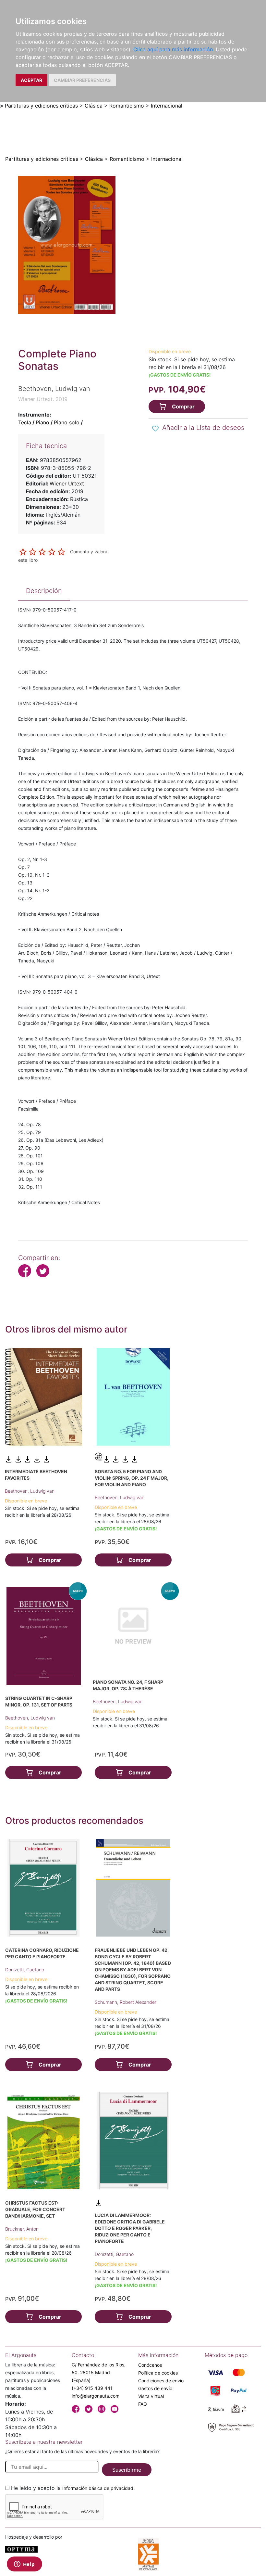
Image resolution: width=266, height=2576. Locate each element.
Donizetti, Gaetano (25, 1970)
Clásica (94, 106)
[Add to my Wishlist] (155, 428)
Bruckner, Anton (22, 2229)
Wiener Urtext (67, 483)
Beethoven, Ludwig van (30, 1491)
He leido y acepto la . (73, 2488)
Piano (42, 422)
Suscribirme (127, 2470)
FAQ (143, 2404)
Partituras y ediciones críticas (41, 106)
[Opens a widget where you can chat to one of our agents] (24, 2565)
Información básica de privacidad (98, 2488)
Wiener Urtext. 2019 (43, 399)
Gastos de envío (155, 2388)
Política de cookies (158, 2373)
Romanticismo (127, 106)
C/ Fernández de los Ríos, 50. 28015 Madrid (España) (99, 2372)
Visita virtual (151, 2396)
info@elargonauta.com (96, 2396)
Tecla (25, 422)
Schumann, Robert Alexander (126, 2002)
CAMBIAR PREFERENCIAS (82, 80)
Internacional (167, 106)
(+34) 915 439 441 (92, 2388)
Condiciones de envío (161, 2381)
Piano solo (67, 422)
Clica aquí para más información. (174, 49)
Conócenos (150, 2365)
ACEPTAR (31, 80)
